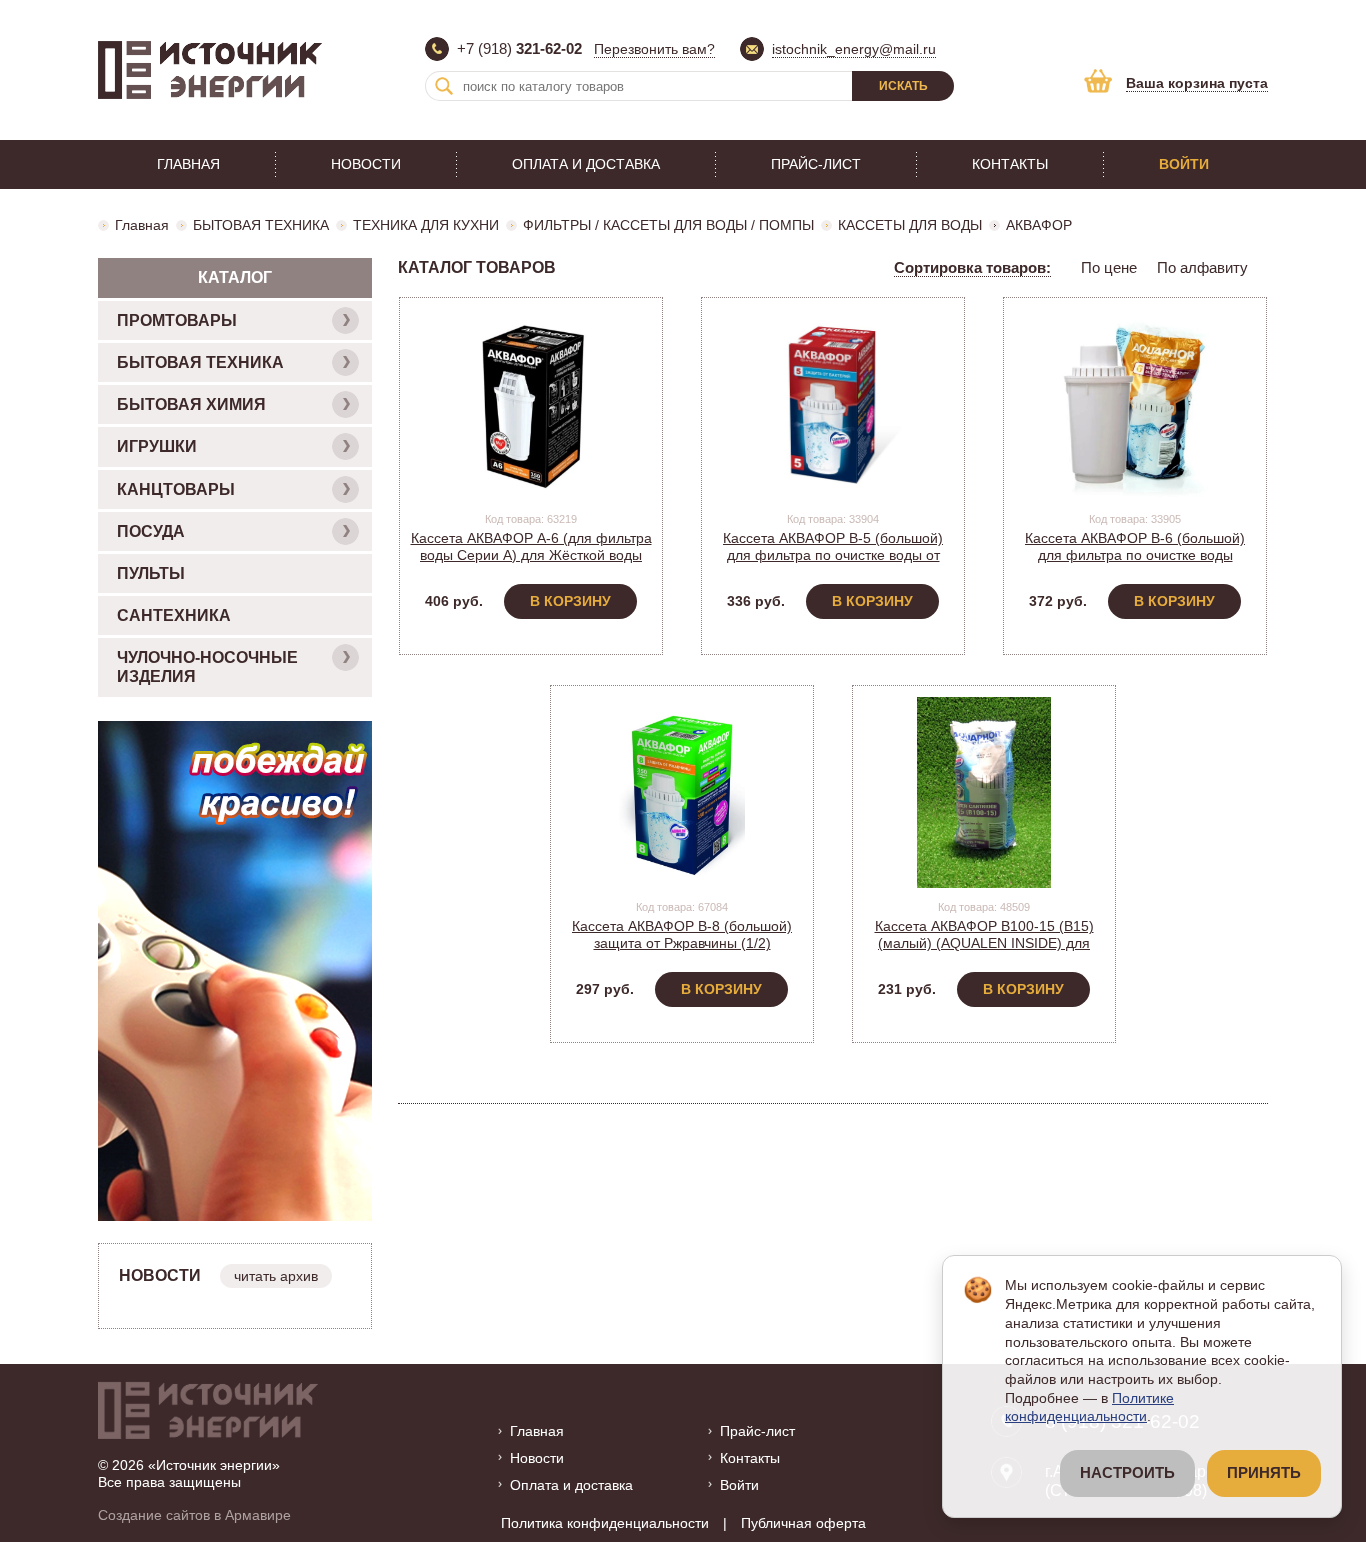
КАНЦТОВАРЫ (176, 489)
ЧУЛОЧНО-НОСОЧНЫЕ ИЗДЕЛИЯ (207, 667)
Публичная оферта (803, 1523)
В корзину (570, 601)
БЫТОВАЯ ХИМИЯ (191, 404)
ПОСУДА (151, 531)
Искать (903, 86)
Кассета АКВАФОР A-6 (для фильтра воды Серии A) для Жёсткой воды (531, 546)
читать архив (276, 1276)
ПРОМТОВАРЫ (177, 320)
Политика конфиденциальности (605, 1523)
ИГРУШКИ (157, 446)
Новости (366, 164)
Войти (1184, 164)
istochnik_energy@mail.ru (854, 49)
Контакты (1010, 164)
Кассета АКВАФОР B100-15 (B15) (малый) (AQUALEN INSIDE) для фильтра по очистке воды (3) (984, 943)
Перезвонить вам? (654, 49)
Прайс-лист (816, 164)
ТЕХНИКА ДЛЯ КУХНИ (426, 225)
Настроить (1127, 1473)
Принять (1264, 1473)
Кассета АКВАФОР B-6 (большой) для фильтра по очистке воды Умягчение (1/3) (1135, 555)
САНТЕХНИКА (174, 615)
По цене (1109, 267)
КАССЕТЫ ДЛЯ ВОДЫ (910, 225)
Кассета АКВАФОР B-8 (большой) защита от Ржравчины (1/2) (682, 934)
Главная (188, 164)
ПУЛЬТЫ (151, 573)
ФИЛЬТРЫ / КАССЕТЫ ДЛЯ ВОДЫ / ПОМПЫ (668, 225)
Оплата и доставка (586, 164)
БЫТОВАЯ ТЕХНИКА (261, 225)
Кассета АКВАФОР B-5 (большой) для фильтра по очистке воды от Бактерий (833, 555)
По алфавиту (1202, 267)
